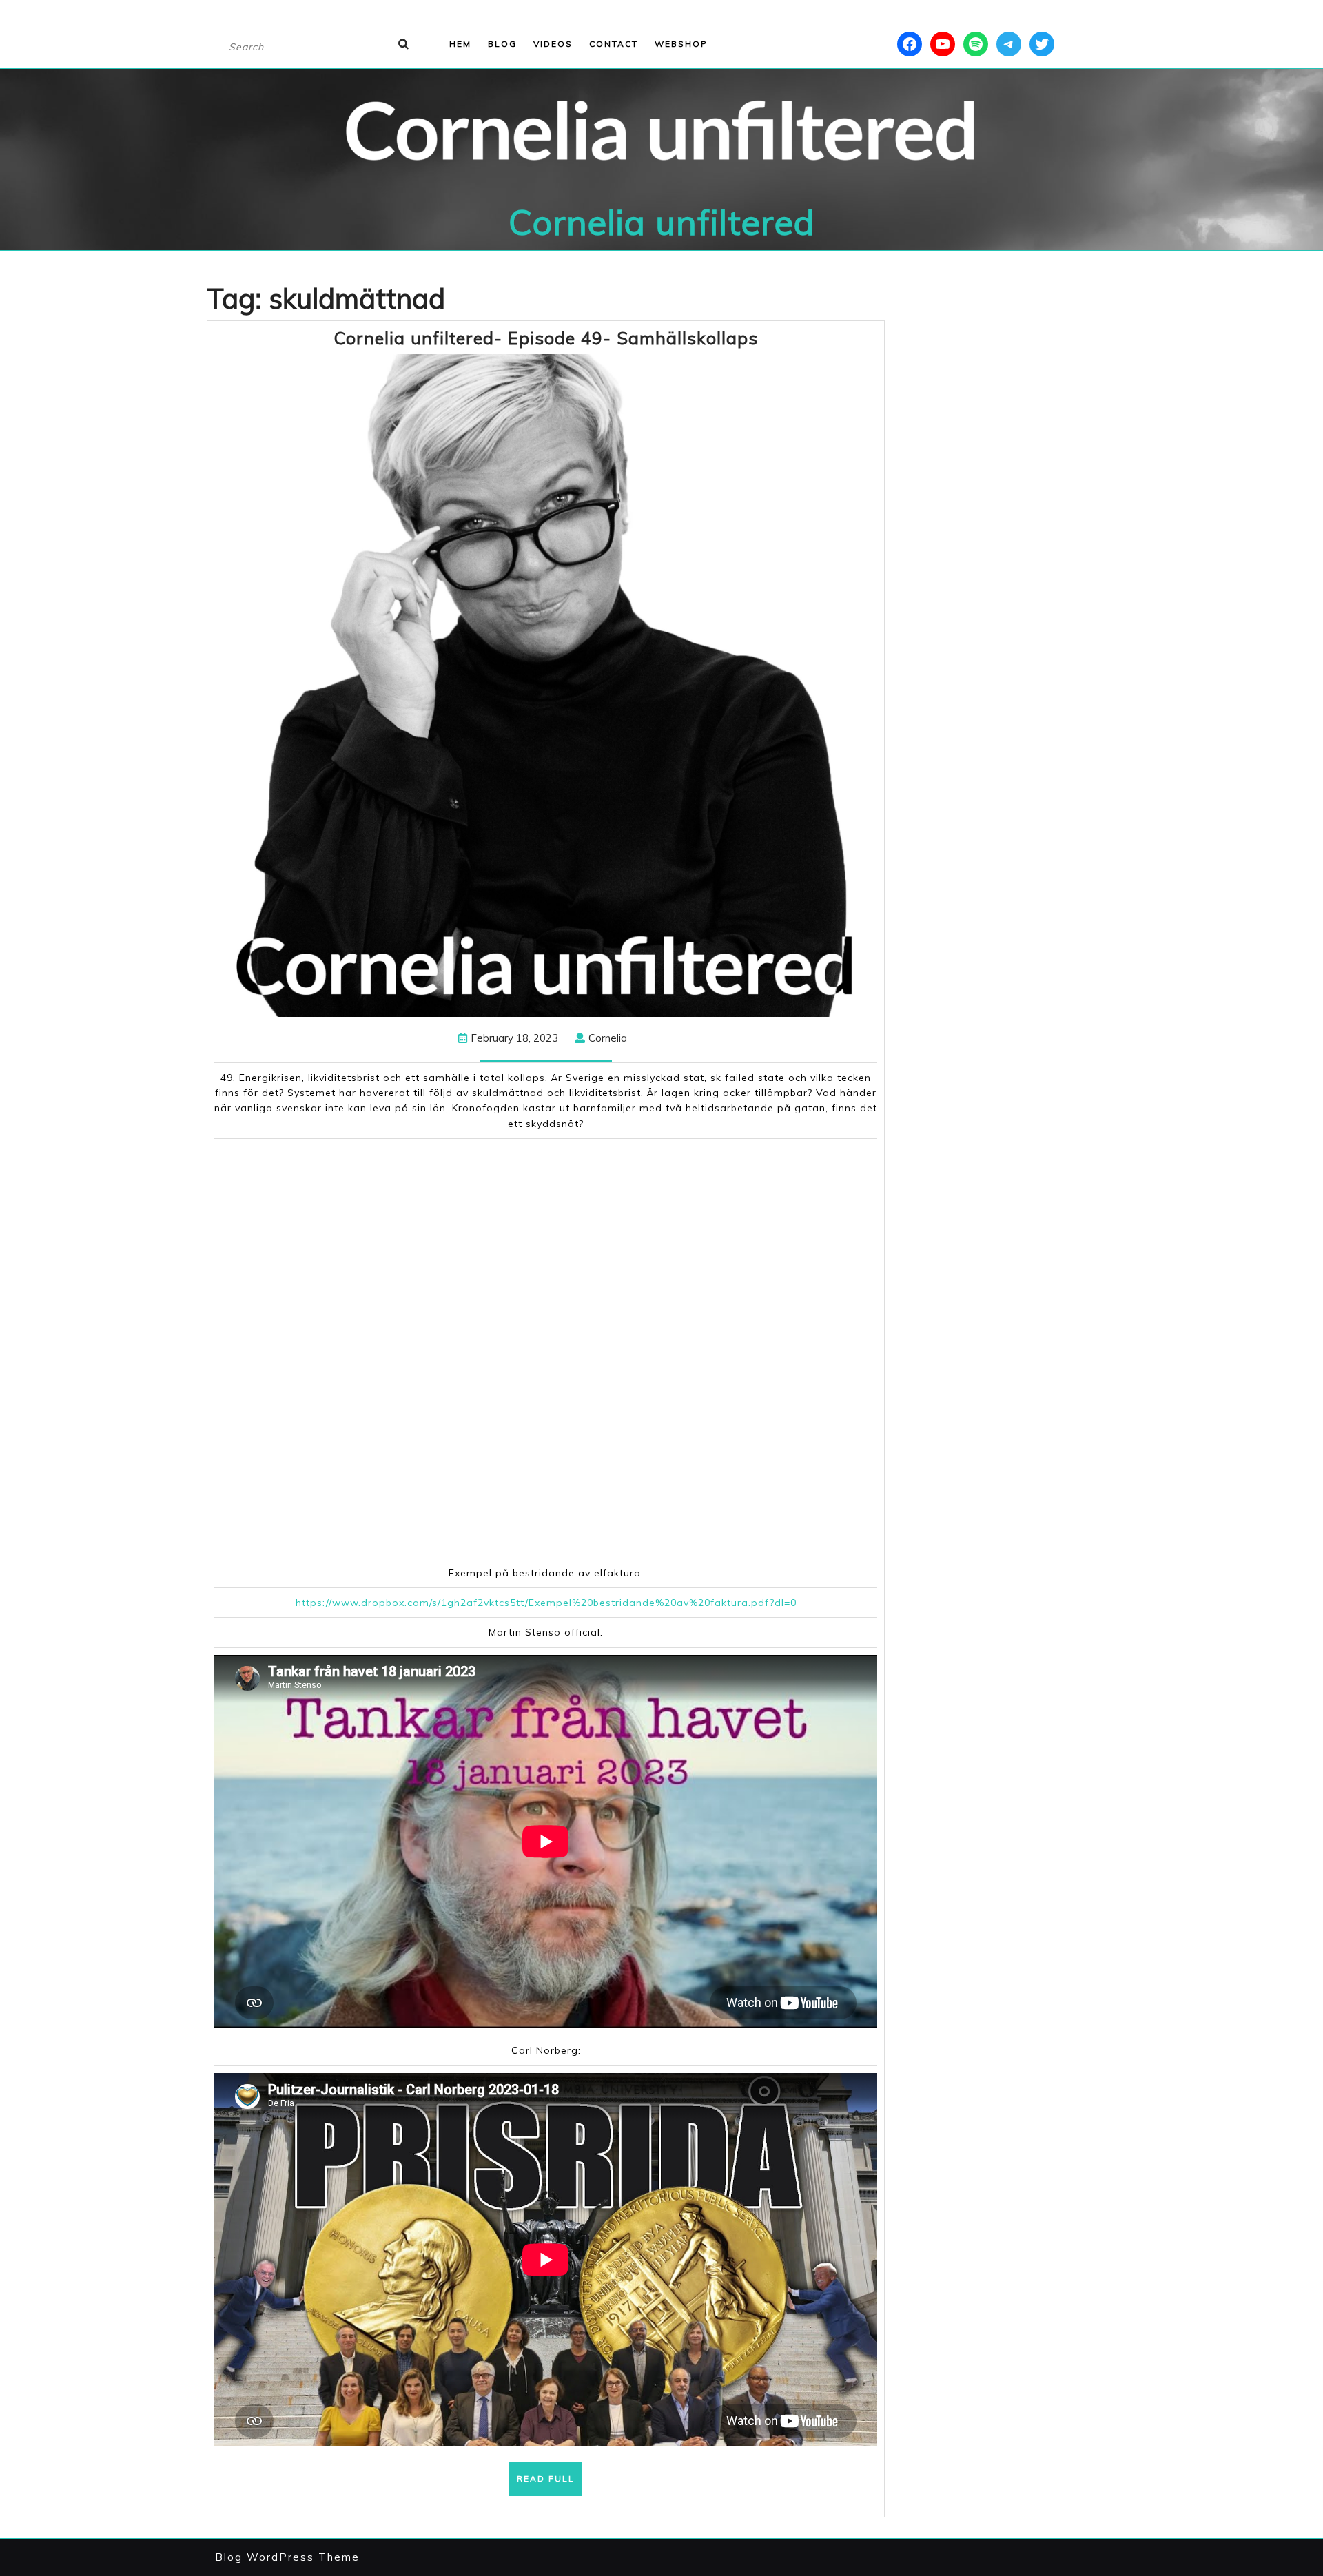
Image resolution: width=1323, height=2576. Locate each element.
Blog (502, 44)
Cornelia (608, 1038)
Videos (553, 44)
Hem (460, 44)
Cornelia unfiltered (662, 222)
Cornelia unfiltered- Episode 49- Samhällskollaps (546, 338)
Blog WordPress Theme (287, 2557)
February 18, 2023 (514, 1038)
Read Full (550, 2484)
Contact (614, 44)
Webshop (681, 44)
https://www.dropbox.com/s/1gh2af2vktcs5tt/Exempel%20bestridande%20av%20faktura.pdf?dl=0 (546, 1603)
